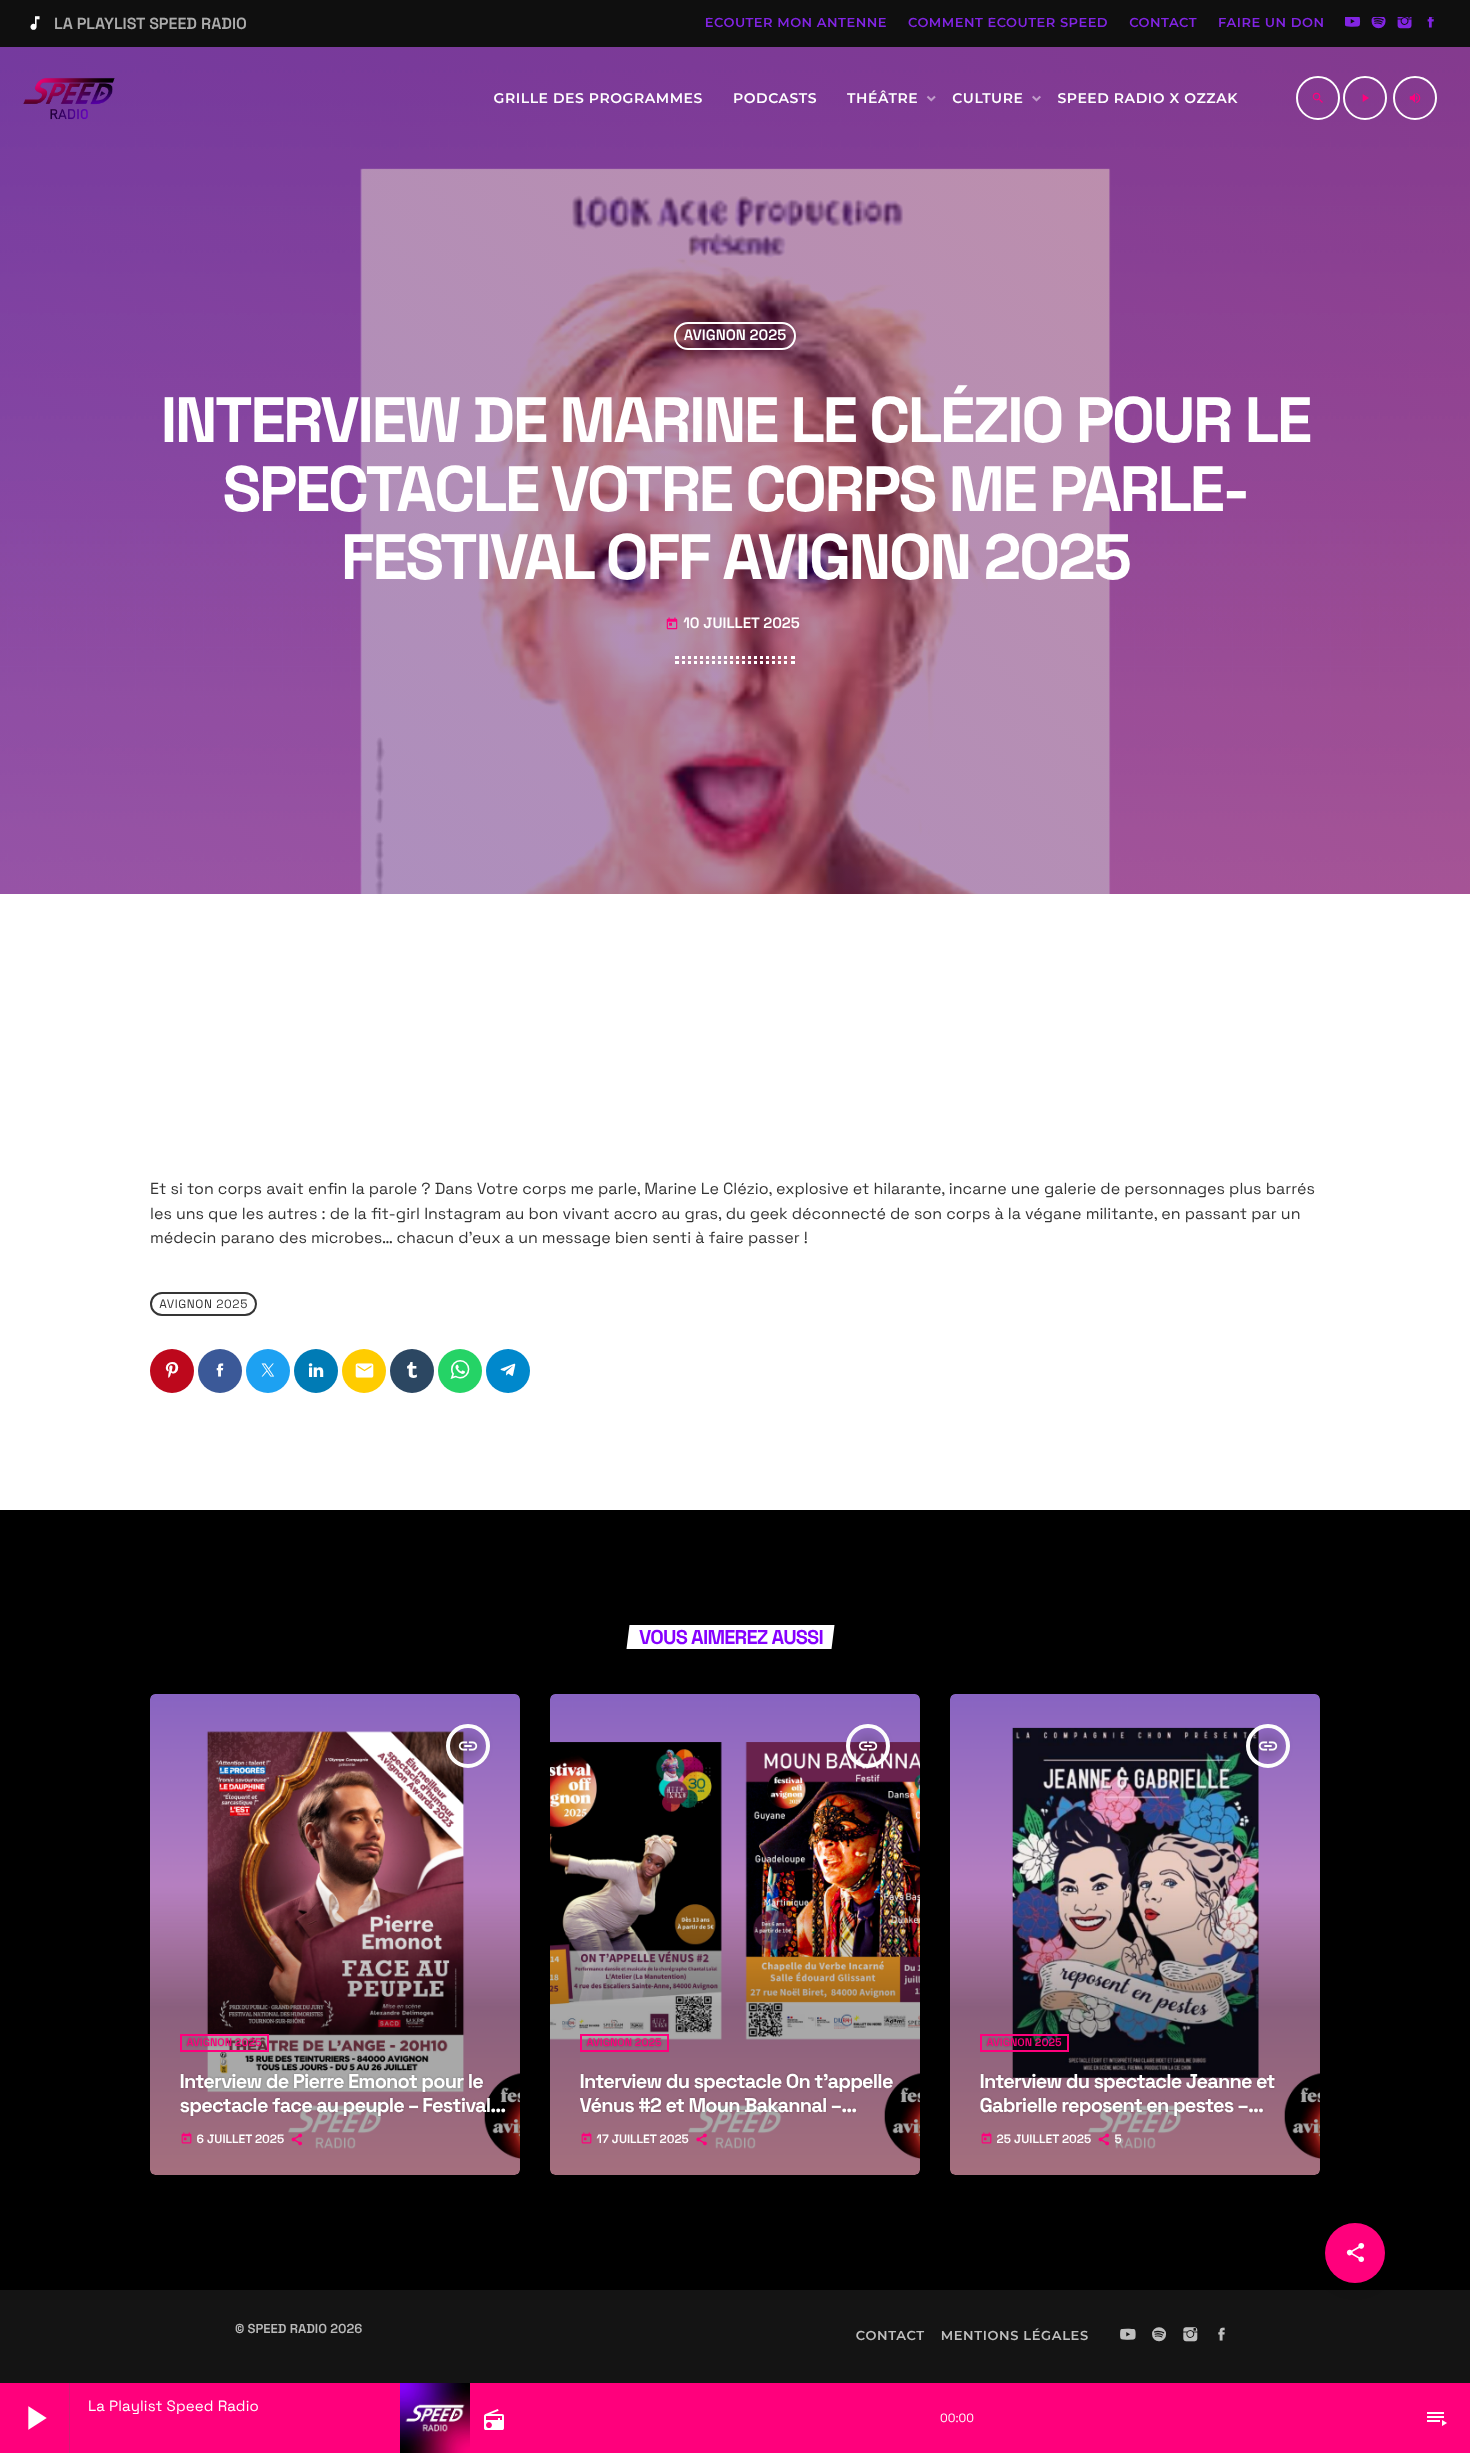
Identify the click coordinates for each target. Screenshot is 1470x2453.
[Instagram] (1405, 24)
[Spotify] (1379, 24)
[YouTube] (1353, 24)
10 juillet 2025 (732, 623)
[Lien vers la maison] (69, 98)
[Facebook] (1431, 24)
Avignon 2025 (735, 336)
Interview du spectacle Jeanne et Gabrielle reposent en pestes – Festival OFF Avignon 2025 (1127, 2105)
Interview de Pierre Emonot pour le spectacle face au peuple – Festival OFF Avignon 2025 (335, 2105)
